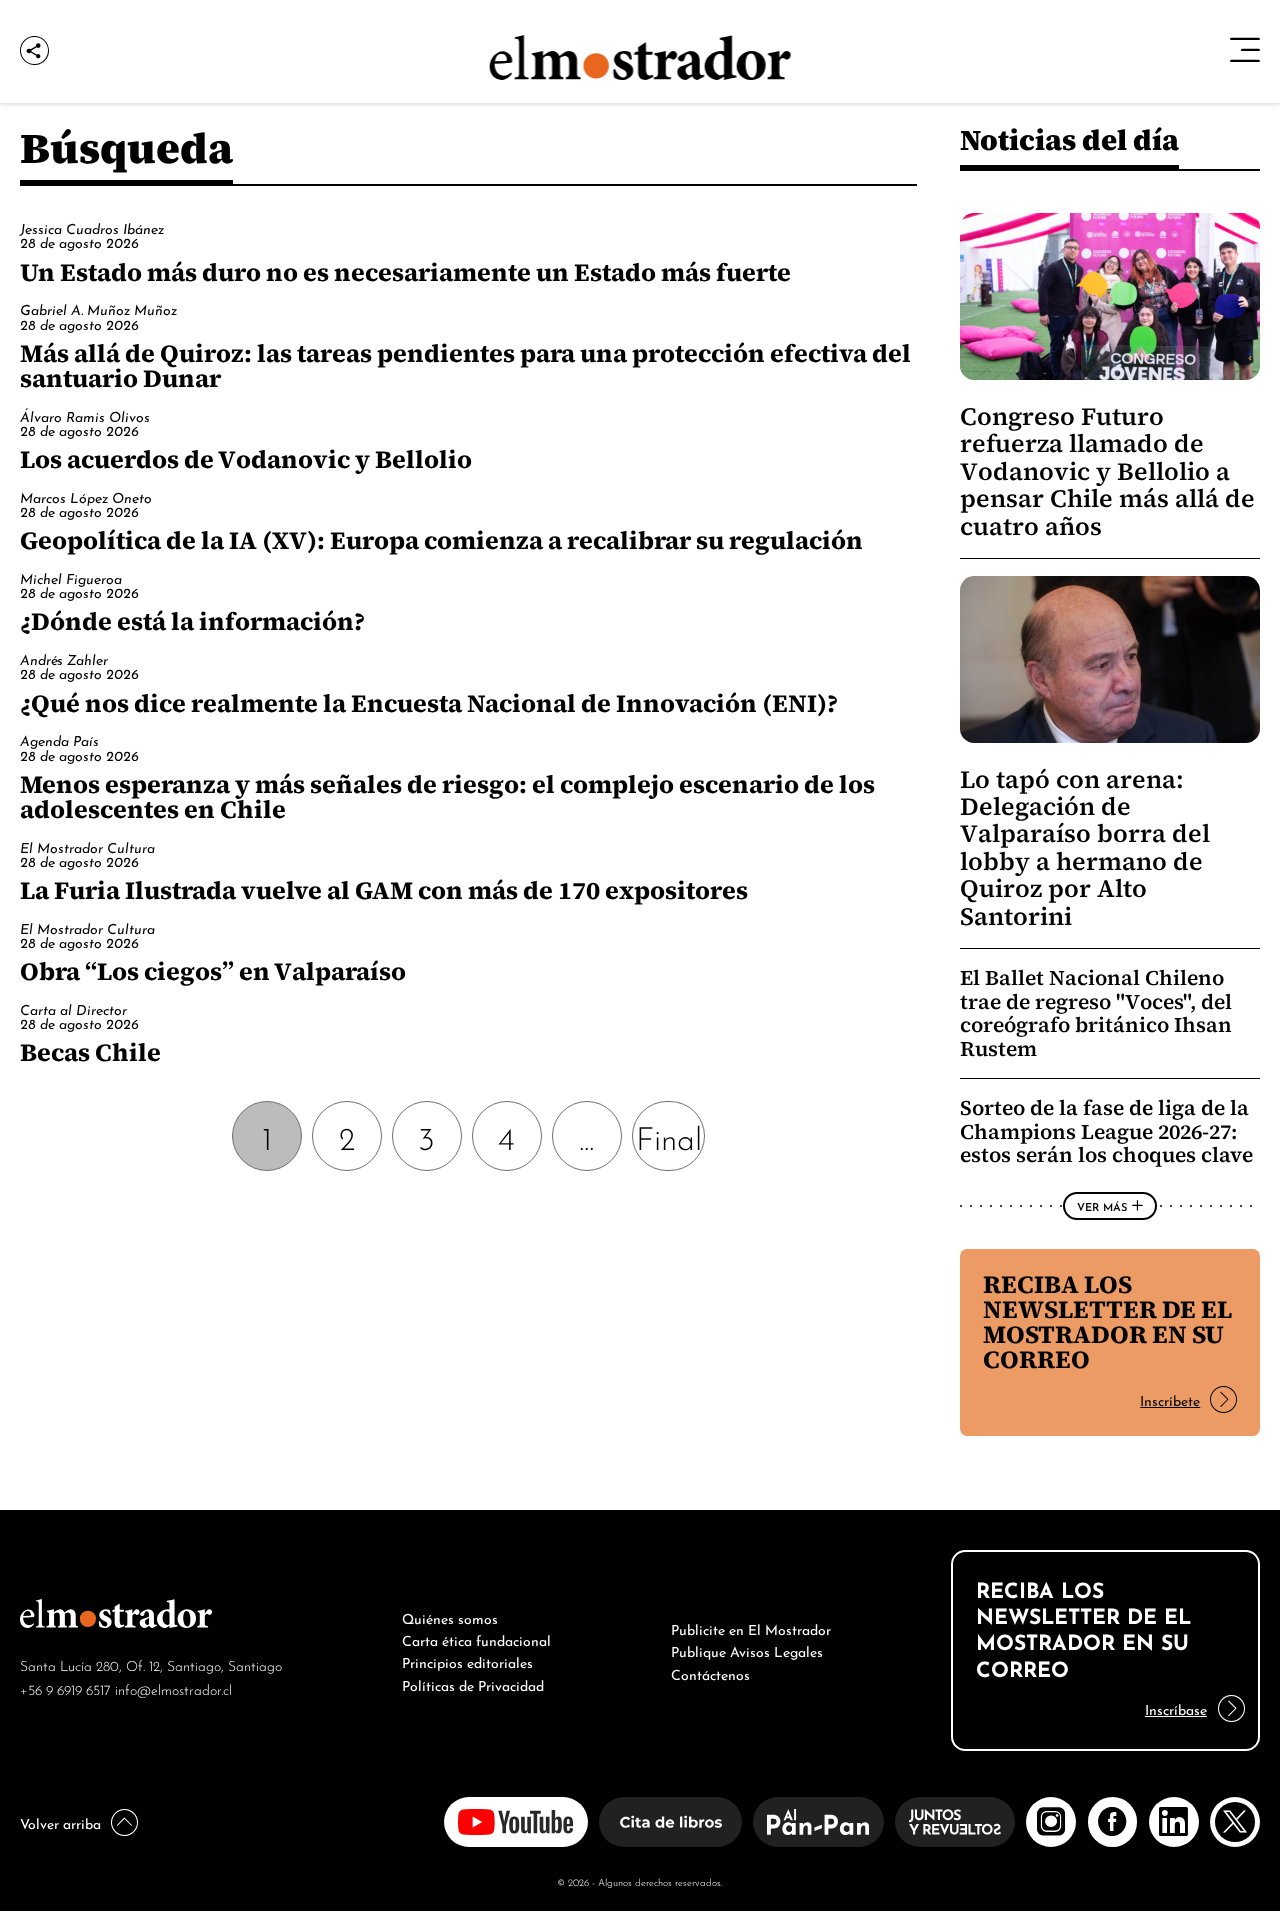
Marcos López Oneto (86, 496)
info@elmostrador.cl (173, 1688)
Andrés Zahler (64, 658)
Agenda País (59, 739)
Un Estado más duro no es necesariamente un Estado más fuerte (405, 272)
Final (669, 1135)
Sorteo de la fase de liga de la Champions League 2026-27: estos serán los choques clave (1106, 1131)
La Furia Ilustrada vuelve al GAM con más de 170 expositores (384, 890)
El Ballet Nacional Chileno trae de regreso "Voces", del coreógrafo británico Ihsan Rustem (1096, 1013)
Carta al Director (73, 1008)
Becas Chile (90, 1052)
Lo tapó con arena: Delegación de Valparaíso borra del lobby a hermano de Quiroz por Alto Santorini (1085, 848)
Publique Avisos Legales (747, 1650)
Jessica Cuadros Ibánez (92, 227)
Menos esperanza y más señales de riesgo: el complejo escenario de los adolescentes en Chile (447, 796)
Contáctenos (710, 1673)
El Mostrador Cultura (87, 846)
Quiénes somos (450, 1617)
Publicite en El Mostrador (751, 1628)
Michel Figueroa (71, 577)
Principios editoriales (467, 1661)
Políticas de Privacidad (473, 1684)
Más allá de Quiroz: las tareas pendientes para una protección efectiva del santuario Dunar (465, 365)
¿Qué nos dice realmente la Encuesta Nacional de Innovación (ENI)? (429, 703)
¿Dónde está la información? (192, 621)
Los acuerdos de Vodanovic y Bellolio (246, 459)
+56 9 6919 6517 (65, 1688)
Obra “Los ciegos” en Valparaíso (213, 971)
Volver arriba (60, 1822)
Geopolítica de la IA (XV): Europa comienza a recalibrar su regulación (441, 540)
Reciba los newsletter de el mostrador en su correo (1107, 1321)
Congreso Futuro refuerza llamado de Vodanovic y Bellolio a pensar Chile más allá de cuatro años (1107, 471)
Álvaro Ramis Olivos (85, 415)
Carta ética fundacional (476, 1639)
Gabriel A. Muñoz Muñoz (98, 308)
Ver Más (1102, 1206)
